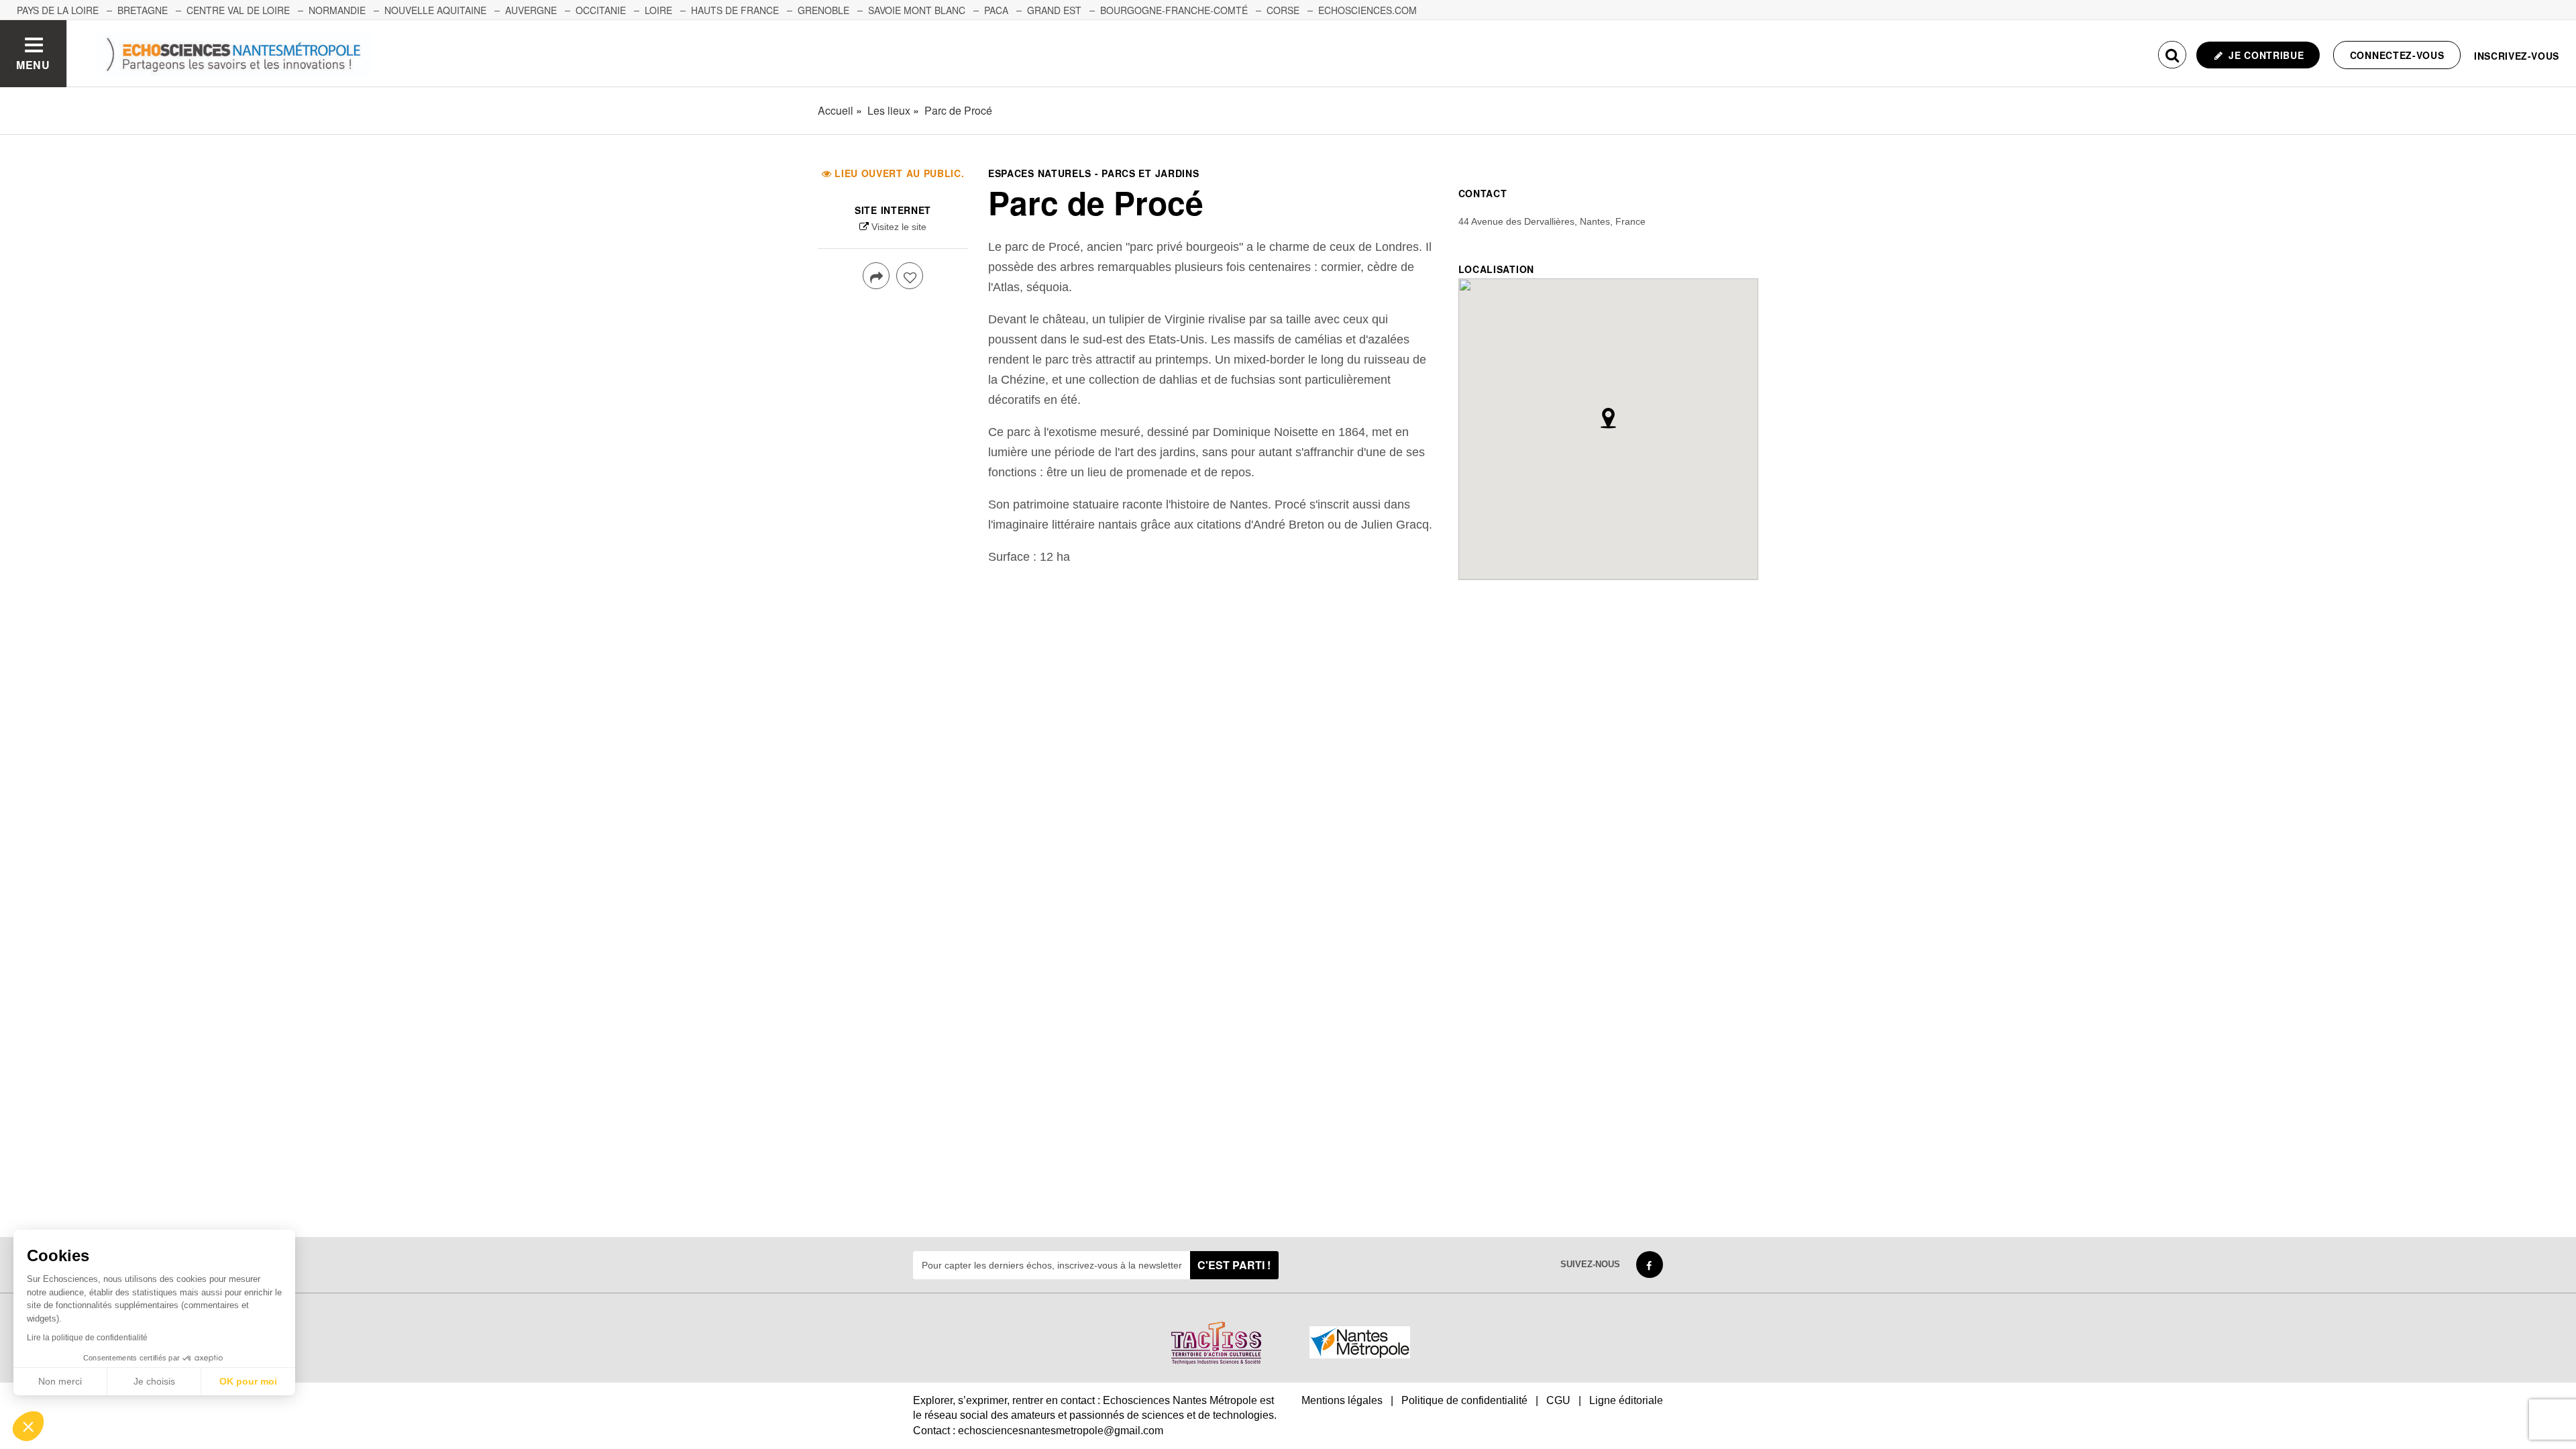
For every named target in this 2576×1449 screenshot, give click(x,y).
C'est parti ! (1234, 1265)
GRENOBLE (823, 10)
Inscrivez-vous (2517, 56)
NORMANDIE (337, 10)
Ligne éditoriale (1626, 1400)
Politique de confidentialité (1464, 1400)
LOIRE (658, 10)
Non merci (60, 1381)
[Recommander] (910, 276)
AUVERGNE (531, 10)
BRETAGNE (143, 10)
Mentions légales (1342, 1400)
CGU (1558, 1400)
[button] (28, 1426)
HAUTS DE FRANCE (735, 10)
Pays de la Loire (58, 10)
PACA (996, 10)
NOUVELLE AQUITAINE (435, 10)
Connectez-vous (2397, 55)
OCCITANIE (601, 10)
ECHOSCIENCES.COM (1367, 10)
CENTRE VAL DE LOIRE (238, 10)
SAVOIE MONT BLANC (917, 10)
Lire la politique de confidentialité (87, 1338)
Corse (1283, 10)
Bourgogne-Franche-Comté (1174, 10)
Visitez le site (899, 227)
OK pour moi (248, 1381)
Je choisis (154, 1381)
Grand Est (1054, 10)
